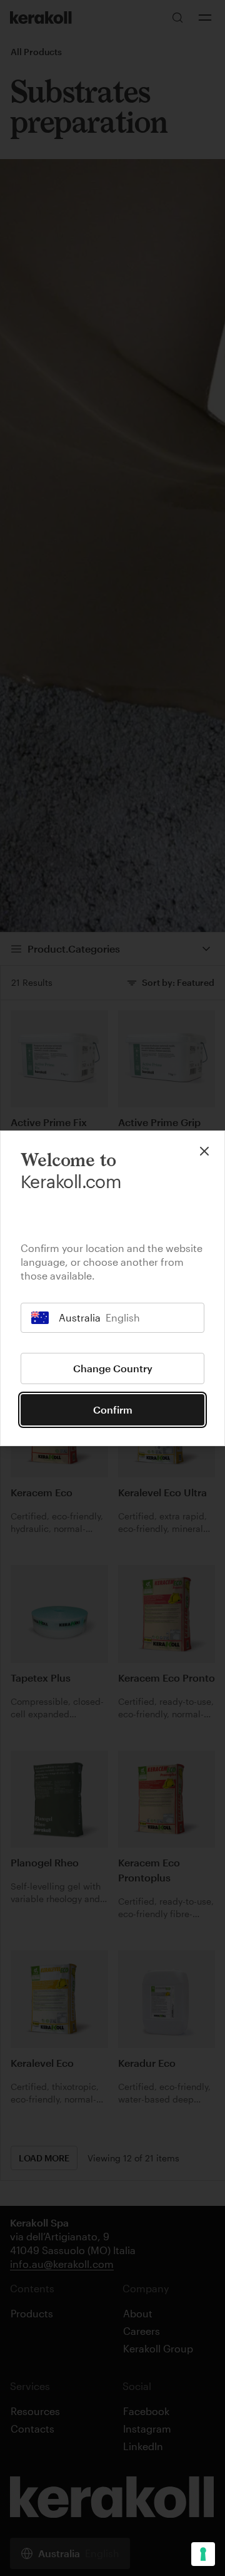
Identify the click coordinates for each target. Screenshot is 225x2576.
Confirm (113, 1410)
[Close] (204, 1151)
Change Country (113, 1368)
